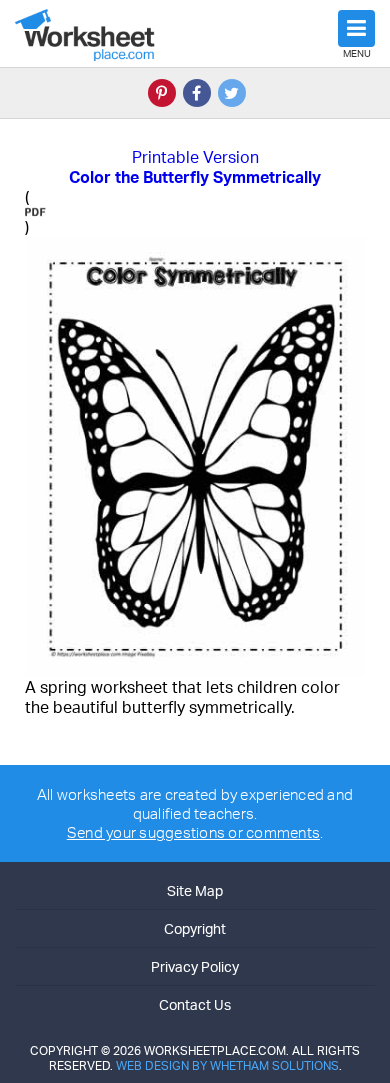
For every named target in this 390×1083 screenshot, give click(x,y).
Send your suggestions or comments (193, 832)
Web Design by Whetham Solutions (227, 1065)
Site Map (195, 890)
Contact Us (195, 1004)
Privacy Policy (195, 966)
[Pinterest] (162, 93)
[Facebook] (197, 93)
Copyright (195, 928)
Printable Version (195, 157)
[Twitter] (232, 93)
